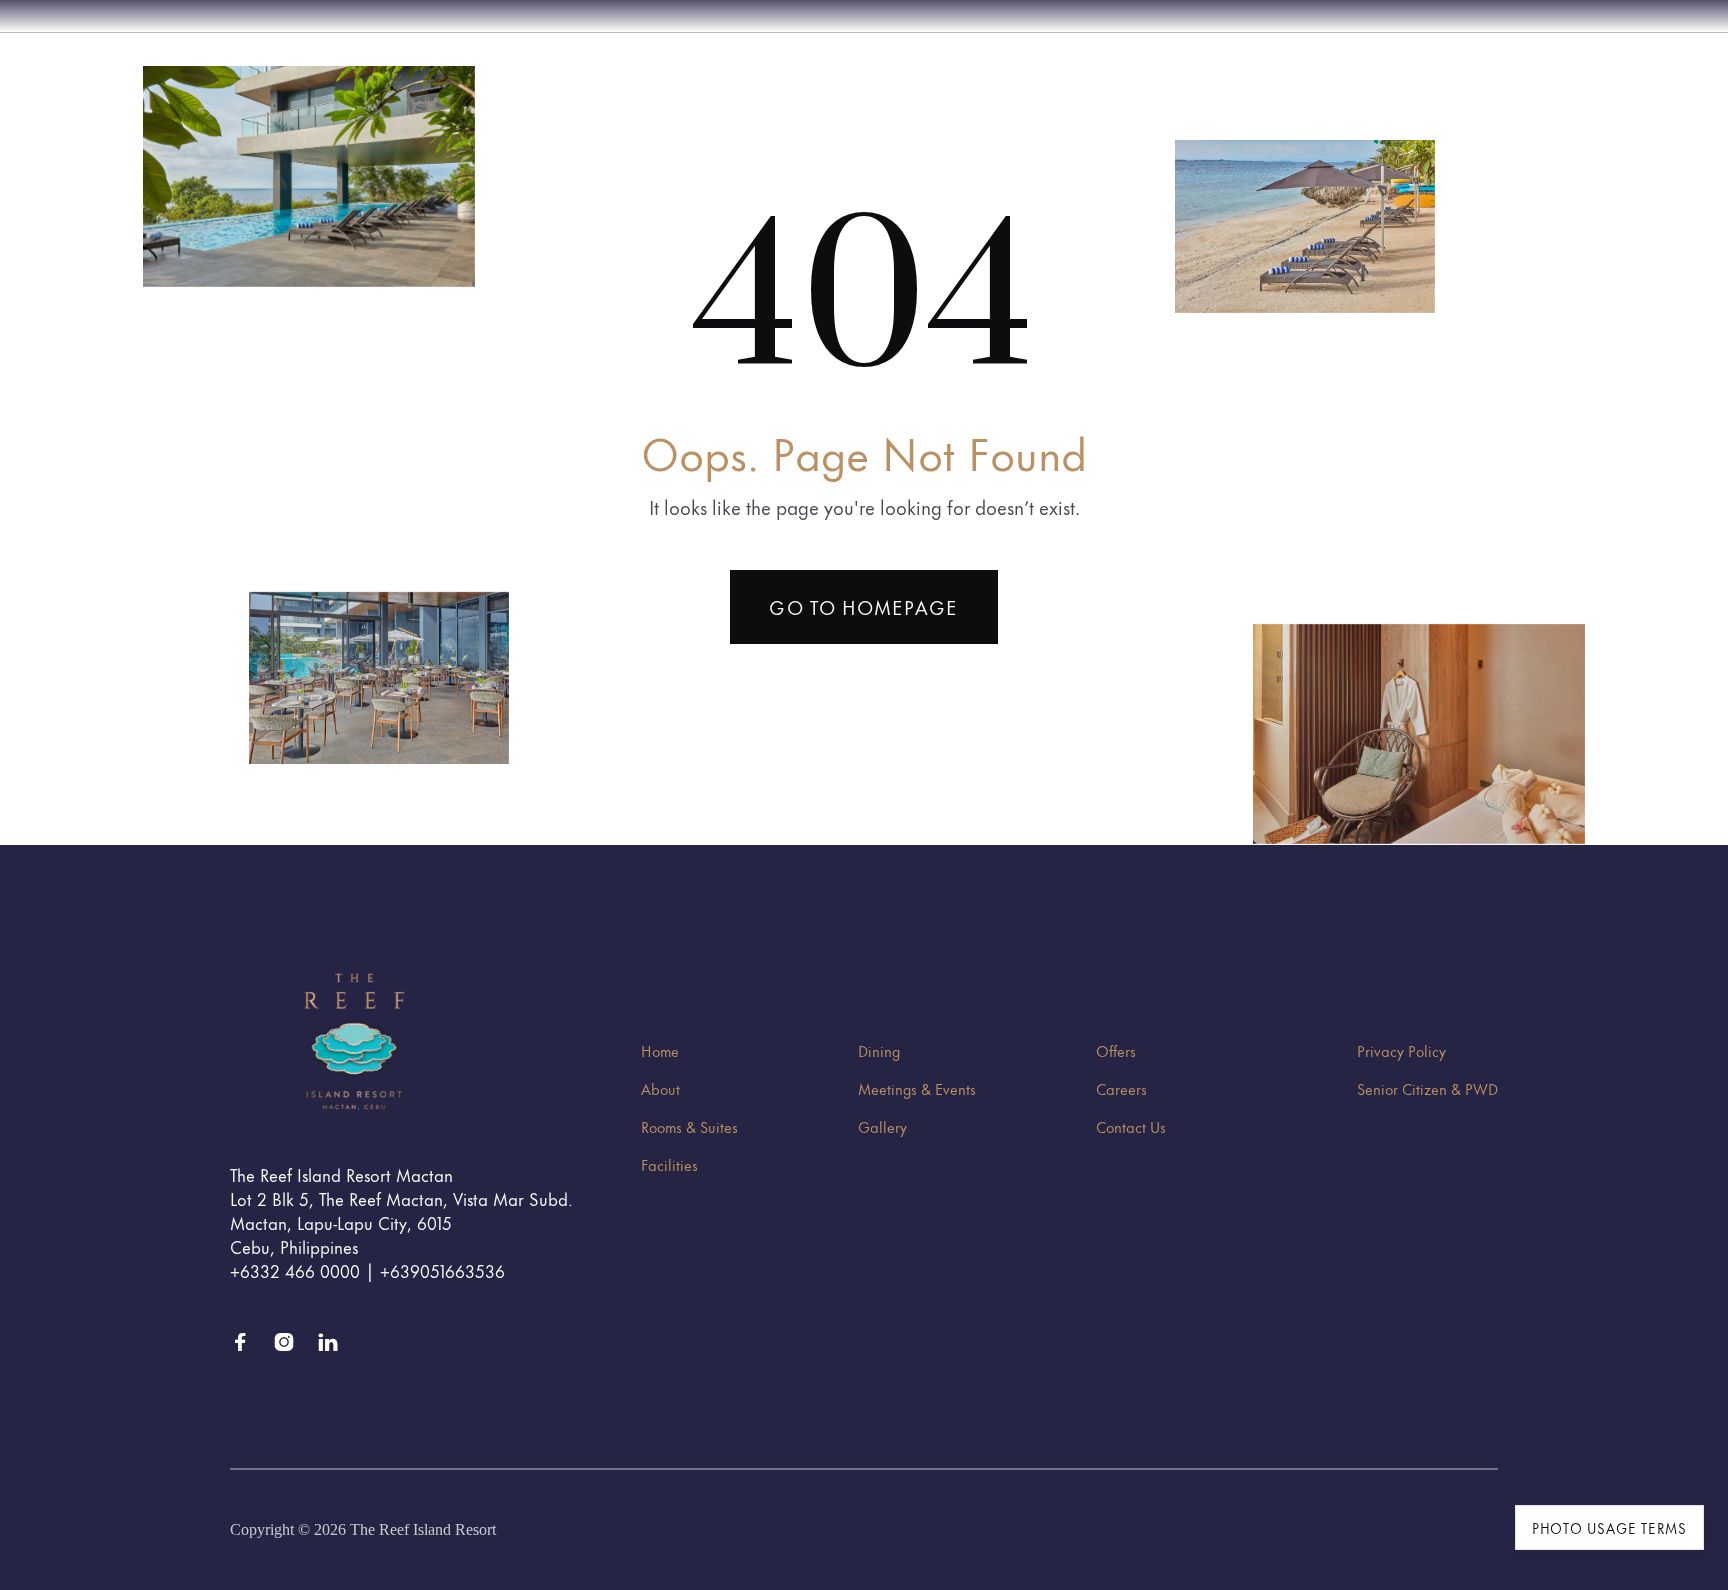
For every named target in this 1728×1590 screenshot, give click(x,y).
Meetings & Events (917, 1088)
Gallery (882, 1126)
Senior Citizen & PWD (1427, 1088)
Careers (1121, 1088)
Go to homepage (863, 606)
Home (660, 1050)
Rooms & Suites (689, 1126)
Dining (879, 1050)
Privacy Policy (1401, 1050)
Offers (1116, 1050)
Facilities (669, 1164)
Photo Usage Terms (1609, 1527)
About (660, 1088)
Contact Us (1131, 1126)
